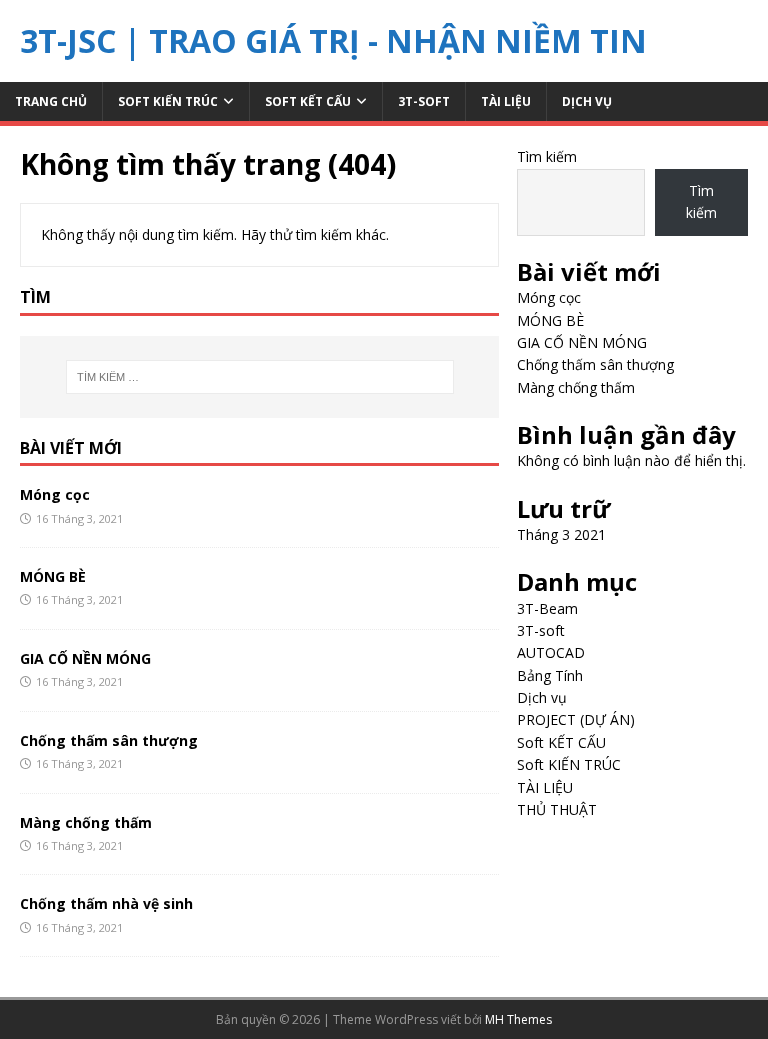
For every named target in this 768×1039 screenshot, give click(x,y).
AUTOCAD (551, 652)
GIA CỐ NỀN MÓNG (85, 658)
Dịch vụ (587, 101)
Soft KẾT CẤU (308, 101)
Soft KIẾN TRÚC (168, 101)
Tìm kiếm (547, 156)
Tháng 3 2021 (561, 534)
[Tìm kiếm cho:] (259, 377)
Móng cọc (55, 494)
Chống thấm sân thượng (109, 740)
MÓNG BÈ (53, 576)
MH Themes (518, 1019)
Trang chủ (51, 101)
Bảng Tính (550, 675)
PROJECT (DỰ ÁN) (576, 719)
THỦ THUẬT (557, 809)
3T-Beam (547, 608)
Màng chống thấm (86, 822)
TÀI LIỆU (506, 101)
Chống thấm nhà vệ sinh (106, 903)
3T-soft (424, 101)
